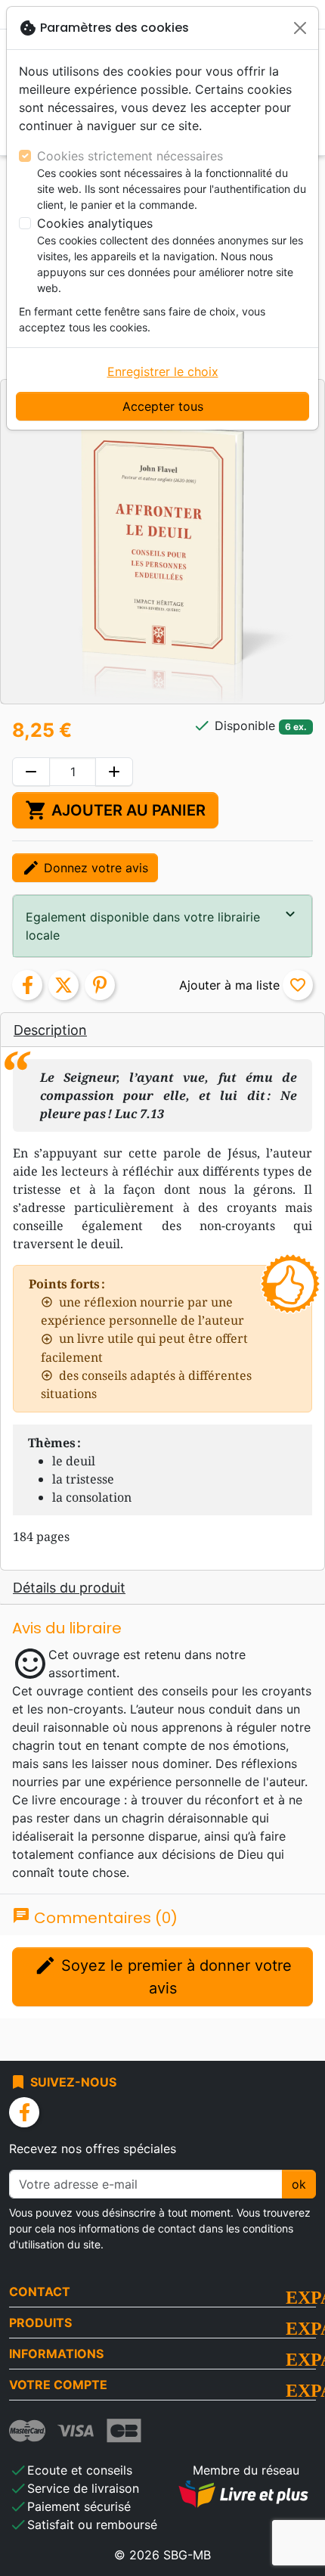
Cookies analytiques (95, 223)
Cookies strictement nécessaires (130, 156)
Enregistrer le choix (163, 371)
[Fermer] (300, 28)
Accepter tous (163, 406)
